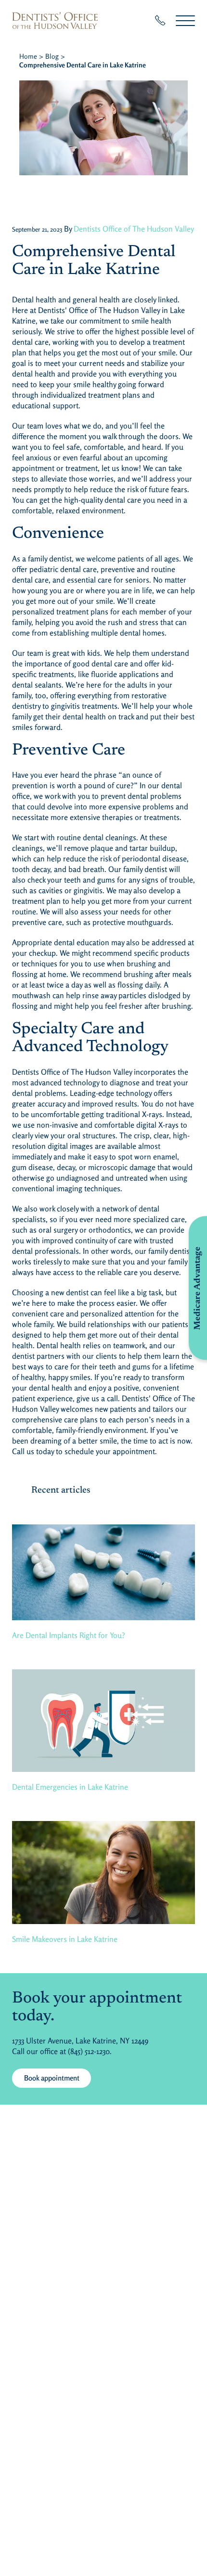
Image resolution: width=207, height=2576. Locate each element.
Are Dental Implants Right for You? (69, 1635)
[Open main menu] (185, 20)
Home (28, 56)
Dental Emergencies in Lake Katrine (70, 1787)
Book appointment (52, 2078)
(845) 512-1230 (89, 2051)
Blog (52, 56)
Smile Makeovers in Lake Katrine (65, 1939)
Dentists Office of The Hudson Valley (134, 229)
